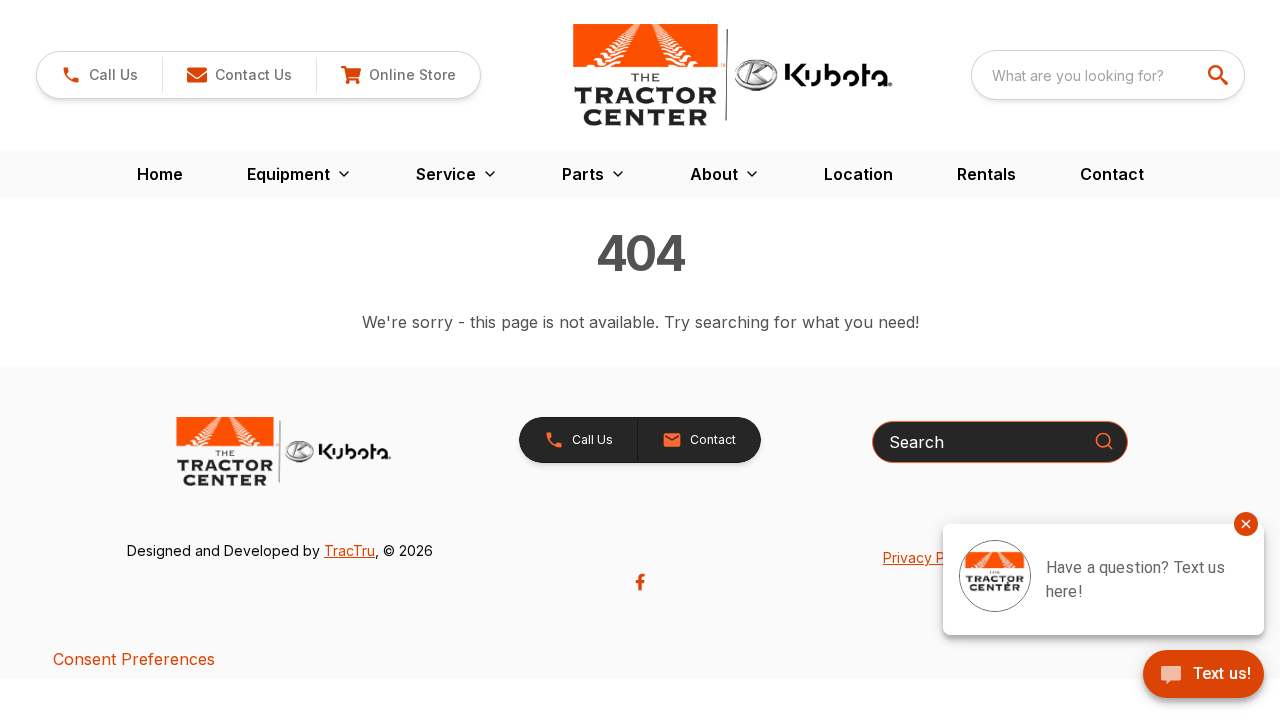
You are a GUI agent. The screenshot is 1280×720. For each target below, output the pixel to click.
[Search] (1104, 441)
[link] (398, 75)
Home (160, 174)
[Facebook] (640, 582)
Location (858, 174)
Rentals (986, 174)
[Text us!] (1203, 676)
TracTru (349, 550)
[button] (99, 75)
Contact (1112, 174)
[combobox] (1108, 75)
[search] (1220, 75)
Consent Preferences (134, 659)
